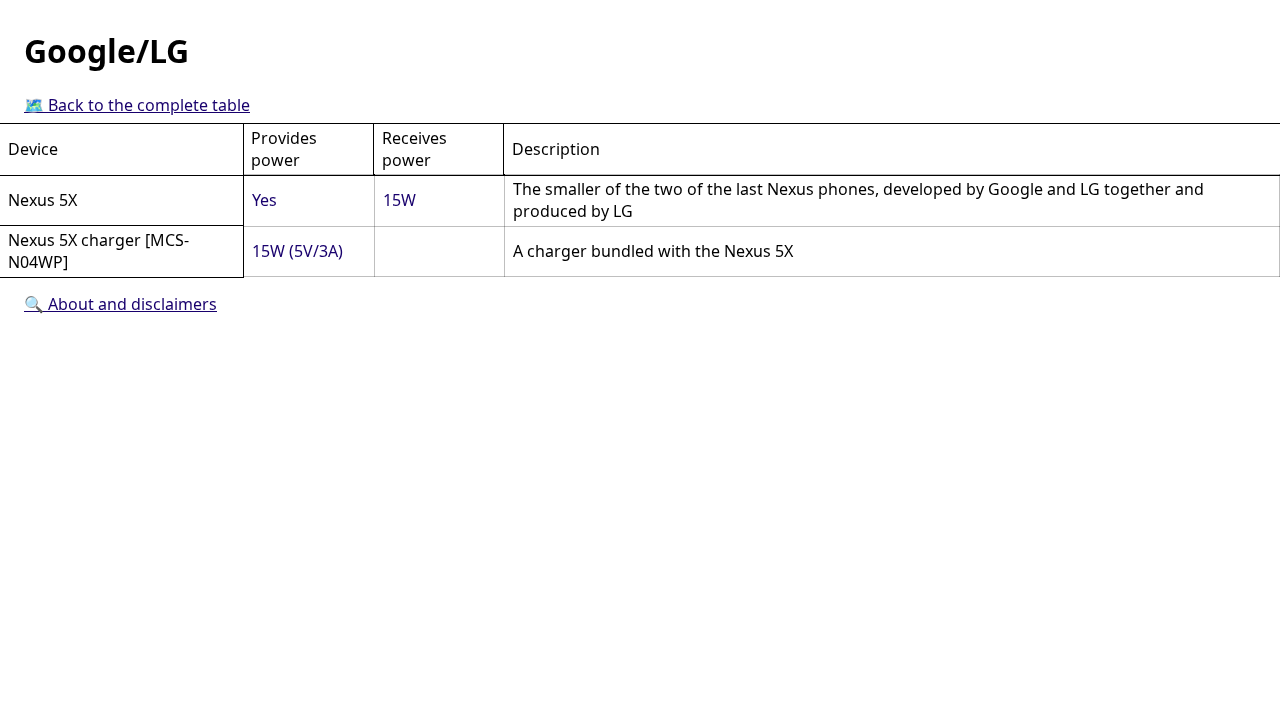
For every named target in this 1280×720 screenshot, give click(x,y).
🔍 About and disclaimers (120, 304)
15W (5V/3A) (297, 251)
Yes (264, 200)
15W (399, 200)
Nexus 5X (42, 200)
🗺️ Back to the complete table (137, 105)
